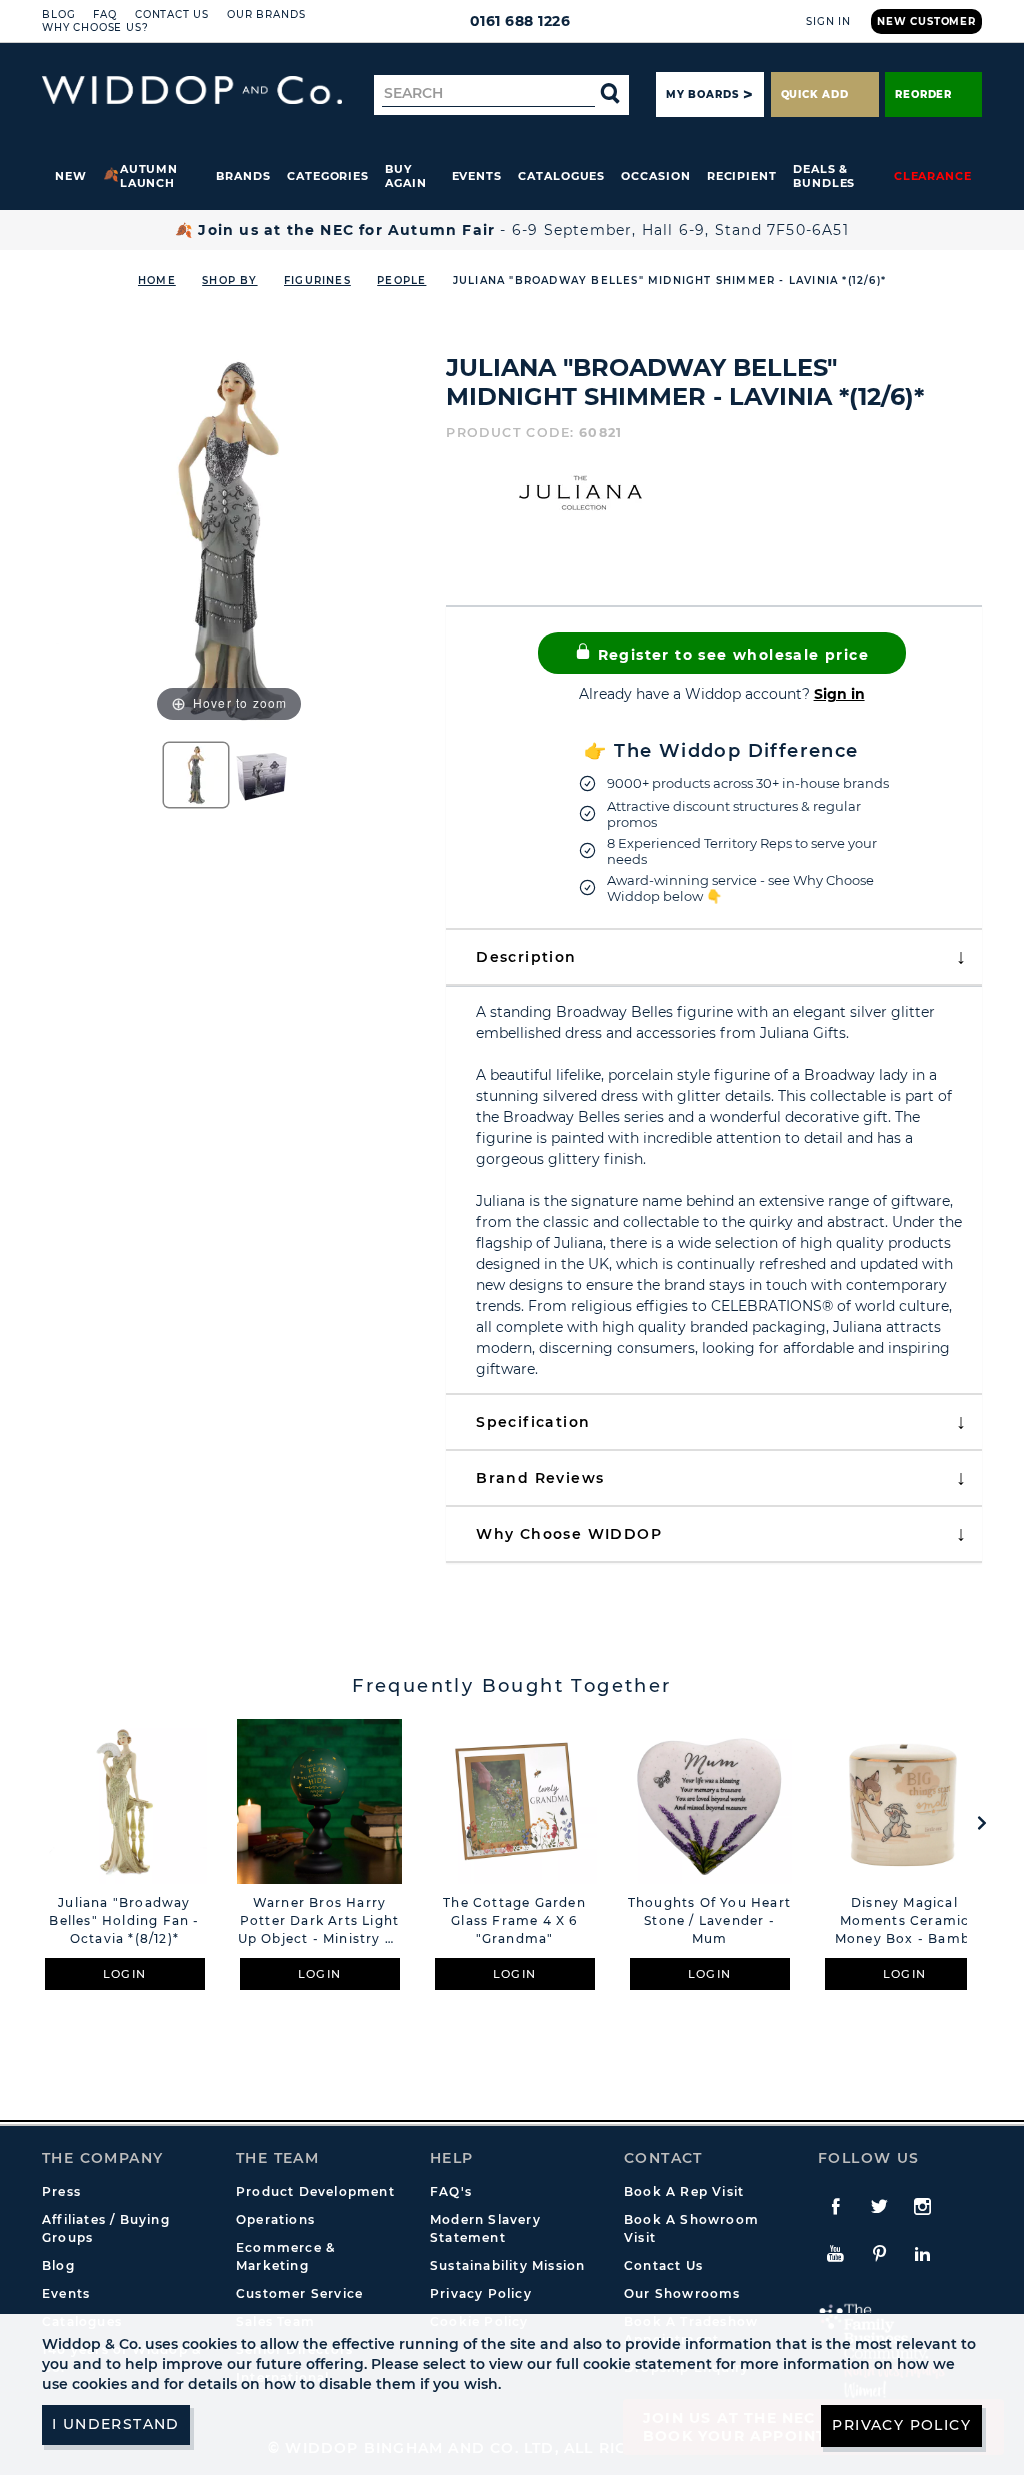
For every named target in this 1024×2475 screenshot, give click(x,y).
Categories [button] (328, 176)
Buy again (406, 176)
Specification (533, 1422)
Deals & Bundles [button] (824, 176)
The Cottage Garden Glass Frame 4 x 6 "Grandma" (514, 1920)
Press (61, 2191)
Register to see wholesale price (730, 655)
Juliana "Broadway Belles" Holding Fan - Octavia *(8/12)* (124, 1920)
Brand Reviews (540, 1478)
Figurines (317, 280)
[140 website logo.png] (192, 90)
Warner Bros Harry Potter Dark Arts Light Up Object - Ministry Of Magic (320, 1921)
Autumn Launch (149, 176)
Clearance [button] (933, 176)
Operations (275, 2219)
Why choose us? (95, 27)
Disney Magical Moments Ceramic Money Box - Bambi (904, 1920)
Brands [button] (243, 176)
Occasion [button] (655, 176)
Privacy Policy (481, 2293)
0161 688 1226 (520, 21)
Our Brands (266, 14)
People (401, 280)
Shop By (229, 280)
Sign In (828, 21)
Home (157, 280)
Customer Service (299, 2293)
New (71, 176)
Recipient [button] (742, 176)
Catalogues (561, 176)
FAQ (105, 14)
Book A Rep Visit (684, 2191)
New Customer (926, 21)
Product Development (315, 2191)
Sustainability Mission (507, 2265)
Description (526, 957)
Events (477, 176)
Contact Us (172, 14)
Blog (58, 14)
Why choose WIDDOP (569, 1534)
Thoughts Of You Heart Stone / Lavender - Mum (709, 1920)
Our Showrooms (682, 2293)
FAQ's (451, 2191)
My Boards (702, 94)
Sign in (839, 694)
